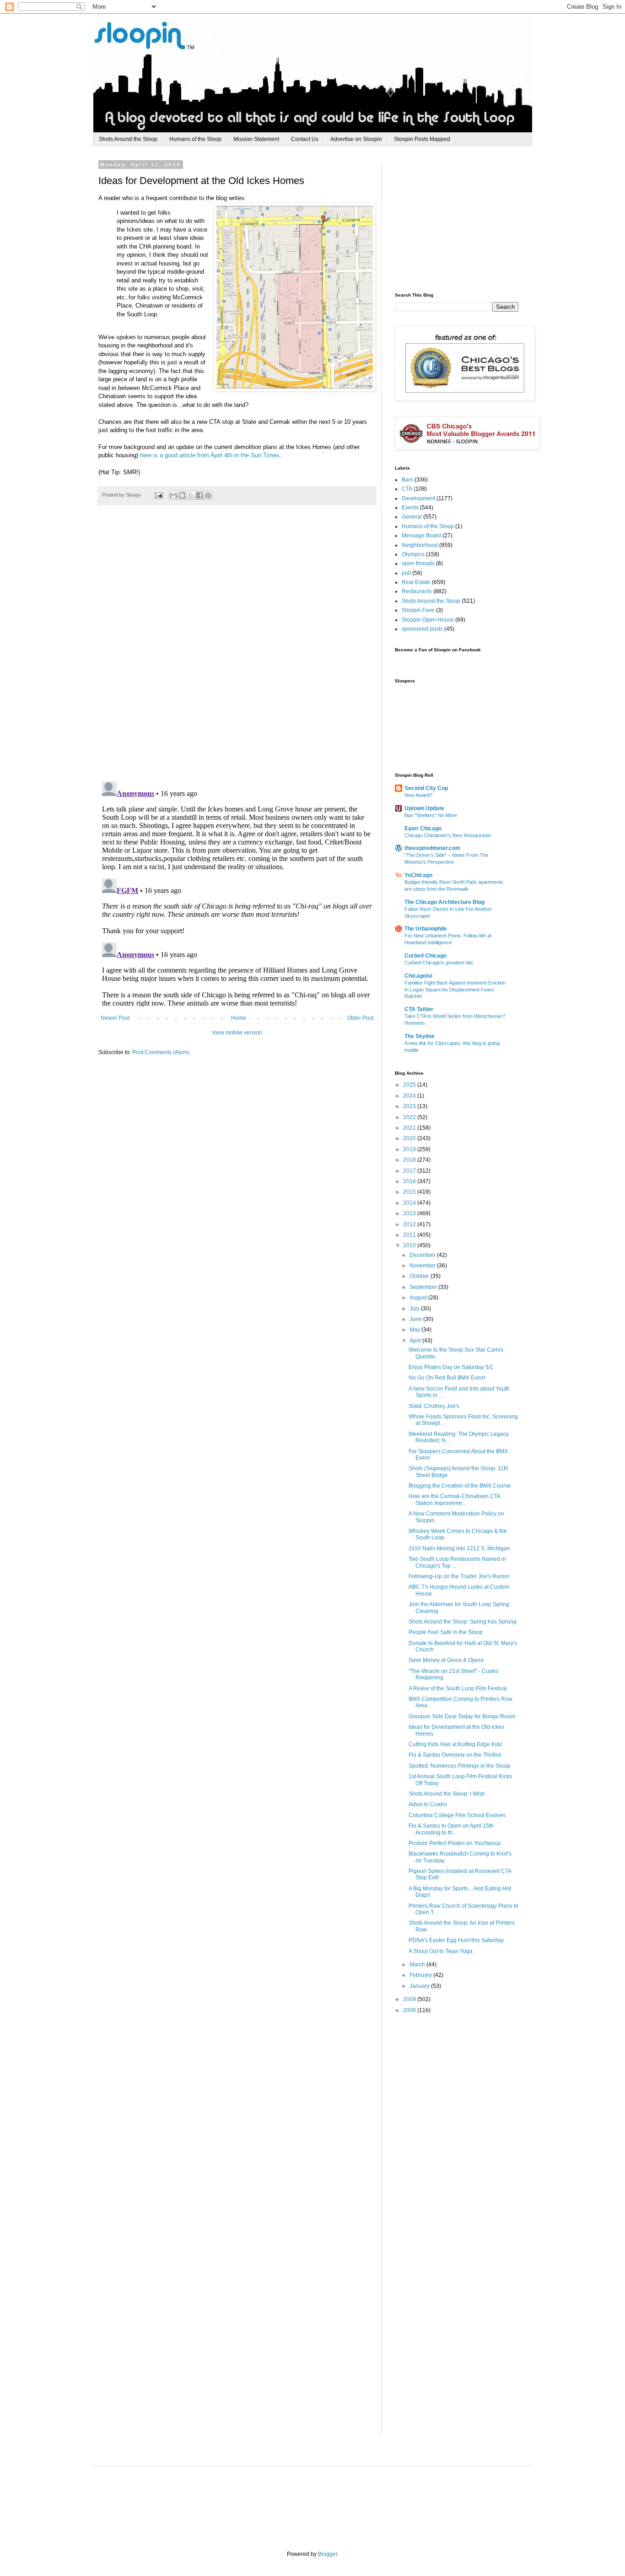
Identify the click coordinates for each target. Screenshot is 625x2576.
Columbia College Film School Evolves (457, 1815)
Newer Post (115, 1018)
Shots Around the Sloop (128, 139)
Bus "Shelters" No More (431, 815)
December (423, 1255)
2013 (410, 1213)
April (416, 1341)
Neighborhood (420, 545)
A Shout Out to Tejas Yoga (441, 1951)
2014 (410, 1203)
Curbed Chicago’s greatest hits (439, 963)
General (412, 517)
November (423, 1266)
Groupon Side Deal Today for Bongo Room (462, 1716)
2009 (410, 1999)
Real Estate (416, 582)
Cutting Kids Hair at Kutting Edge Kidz (455, 1744)
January (420, 1986)
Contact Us (305, 139)
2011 (410, 1235)
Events (410, 508)
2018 (410, 1160)
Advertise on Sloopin (356, 139)
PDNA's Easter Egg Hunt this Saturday (456, 1940)
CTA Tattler (419, 1009)
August (419, 1298)
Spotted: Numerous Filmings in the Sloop (459, 1766)
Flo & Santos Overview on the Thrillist (455, 1755)
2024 (410, 1096)
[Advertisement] (463, 219)
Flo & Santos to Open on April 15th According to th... (451, 1829)
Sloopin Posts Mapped (422, 139)
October (420, 1276)
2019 (410, 1149)
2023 (410, 1106)
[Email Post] (158, 495)
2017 (410, 1171)
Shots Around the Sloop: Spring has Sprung (463, 1622)
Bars (407, 480)
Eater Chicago (423, 828)
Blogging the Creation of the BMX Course (460, 1486)
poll (406, 573)
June (416, 1319)
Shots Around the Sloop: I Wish (447, 1794)
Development (418, 498)
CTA (407, 489)
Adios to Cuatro (428, 1804)
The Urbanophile (426, 929)
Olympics (413, 554)
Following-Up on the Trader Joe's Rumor (459, 1576)
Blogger (328, 2554)
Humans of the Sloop (195, 139)
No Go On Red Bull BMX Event (447, 1378)
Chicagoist (418, 976)
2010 (410, 1245)
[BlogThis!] (182, 495)
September (424, 1287)
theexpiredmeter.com (432, 848)
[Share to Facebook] (199, 495)
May (415, 1330)
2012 (410, 1224)
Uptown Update (424, 808)
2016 (410, 1181)
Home (239, 1018)
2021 (410, 1128)
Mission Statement (256, 139)
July (415, 1309)
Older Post (360, 1018)
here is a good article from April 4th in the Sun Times (210, 455)
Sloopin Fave (418, 610)
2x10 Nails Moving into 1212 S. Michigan (459, 1548)
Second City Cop (426, 788)
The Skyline (420, 1036)
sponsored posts (422, 629)
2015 (410, 1192)
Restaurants (417, 591)
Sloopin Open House (428, 620)
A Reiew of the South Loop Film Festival (458, 1688)
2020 (410, 1138)
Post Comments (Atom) (161, 1052)
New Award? (418, 795)
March (418, 1964)
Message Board (421, 536)
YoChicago (418, 875)
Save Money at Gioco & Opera (446, 1660)
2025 (410, 1085)
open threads (418, 563)
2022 (410, 1117)
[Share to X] (191, 495)
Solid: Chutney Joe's (434, 1406)
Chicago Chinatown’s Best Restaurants (448, 835)
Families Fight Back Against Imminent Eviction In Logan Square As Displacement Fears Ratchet (455, 990)
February (421, 1975)
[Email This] (173, 495)
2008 (410, 2010)
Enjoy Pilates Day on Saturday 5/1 (451, 1367)
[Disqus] (237, 648)
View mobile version (237, 1033)
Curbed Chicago (426, 956)
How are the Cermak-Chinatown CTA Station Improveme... (454, 1499)
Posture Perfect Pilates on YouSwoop (455, 1843)
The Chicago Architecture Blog (445, 902)
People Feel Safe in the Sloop (446, 1632)
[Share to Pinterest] (208, 495)
